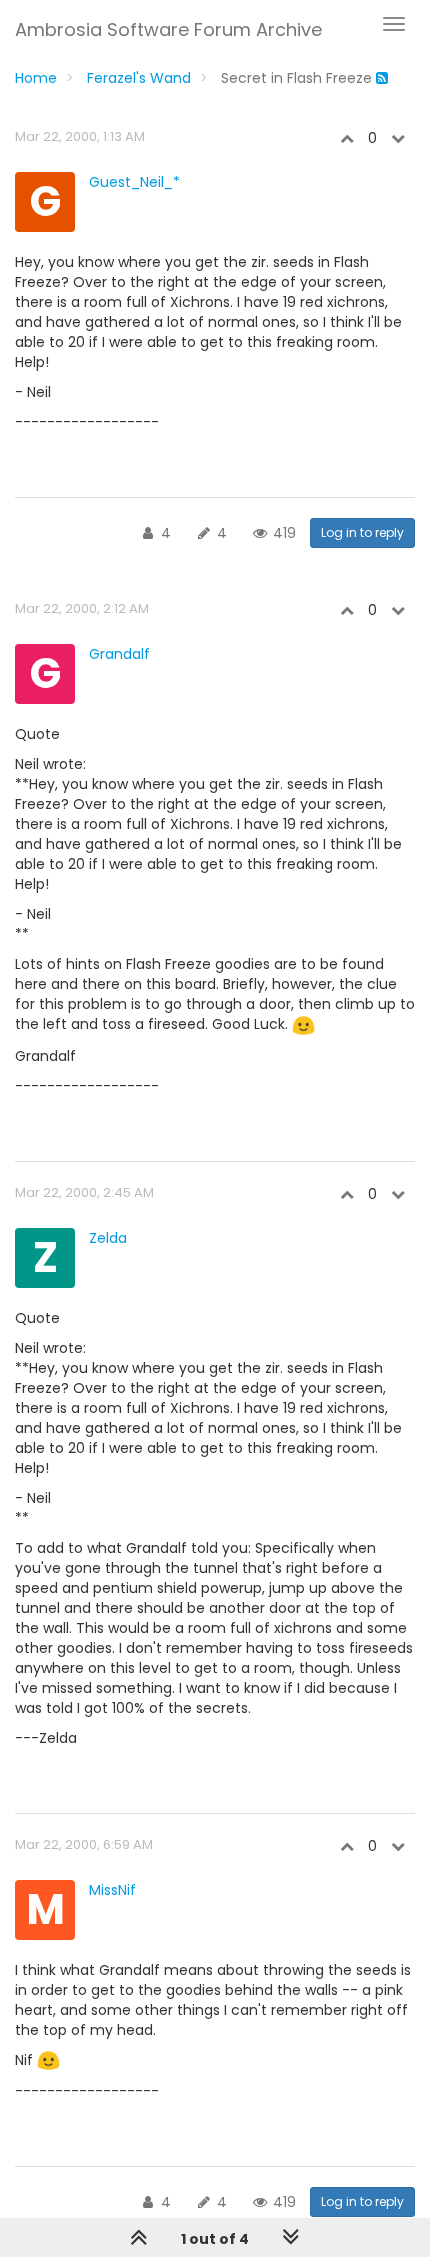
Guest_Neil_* (134, 182)
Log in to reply (362, 532)
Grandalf (119, 654)
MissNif (112, 1890)
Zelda (108, 1238)
